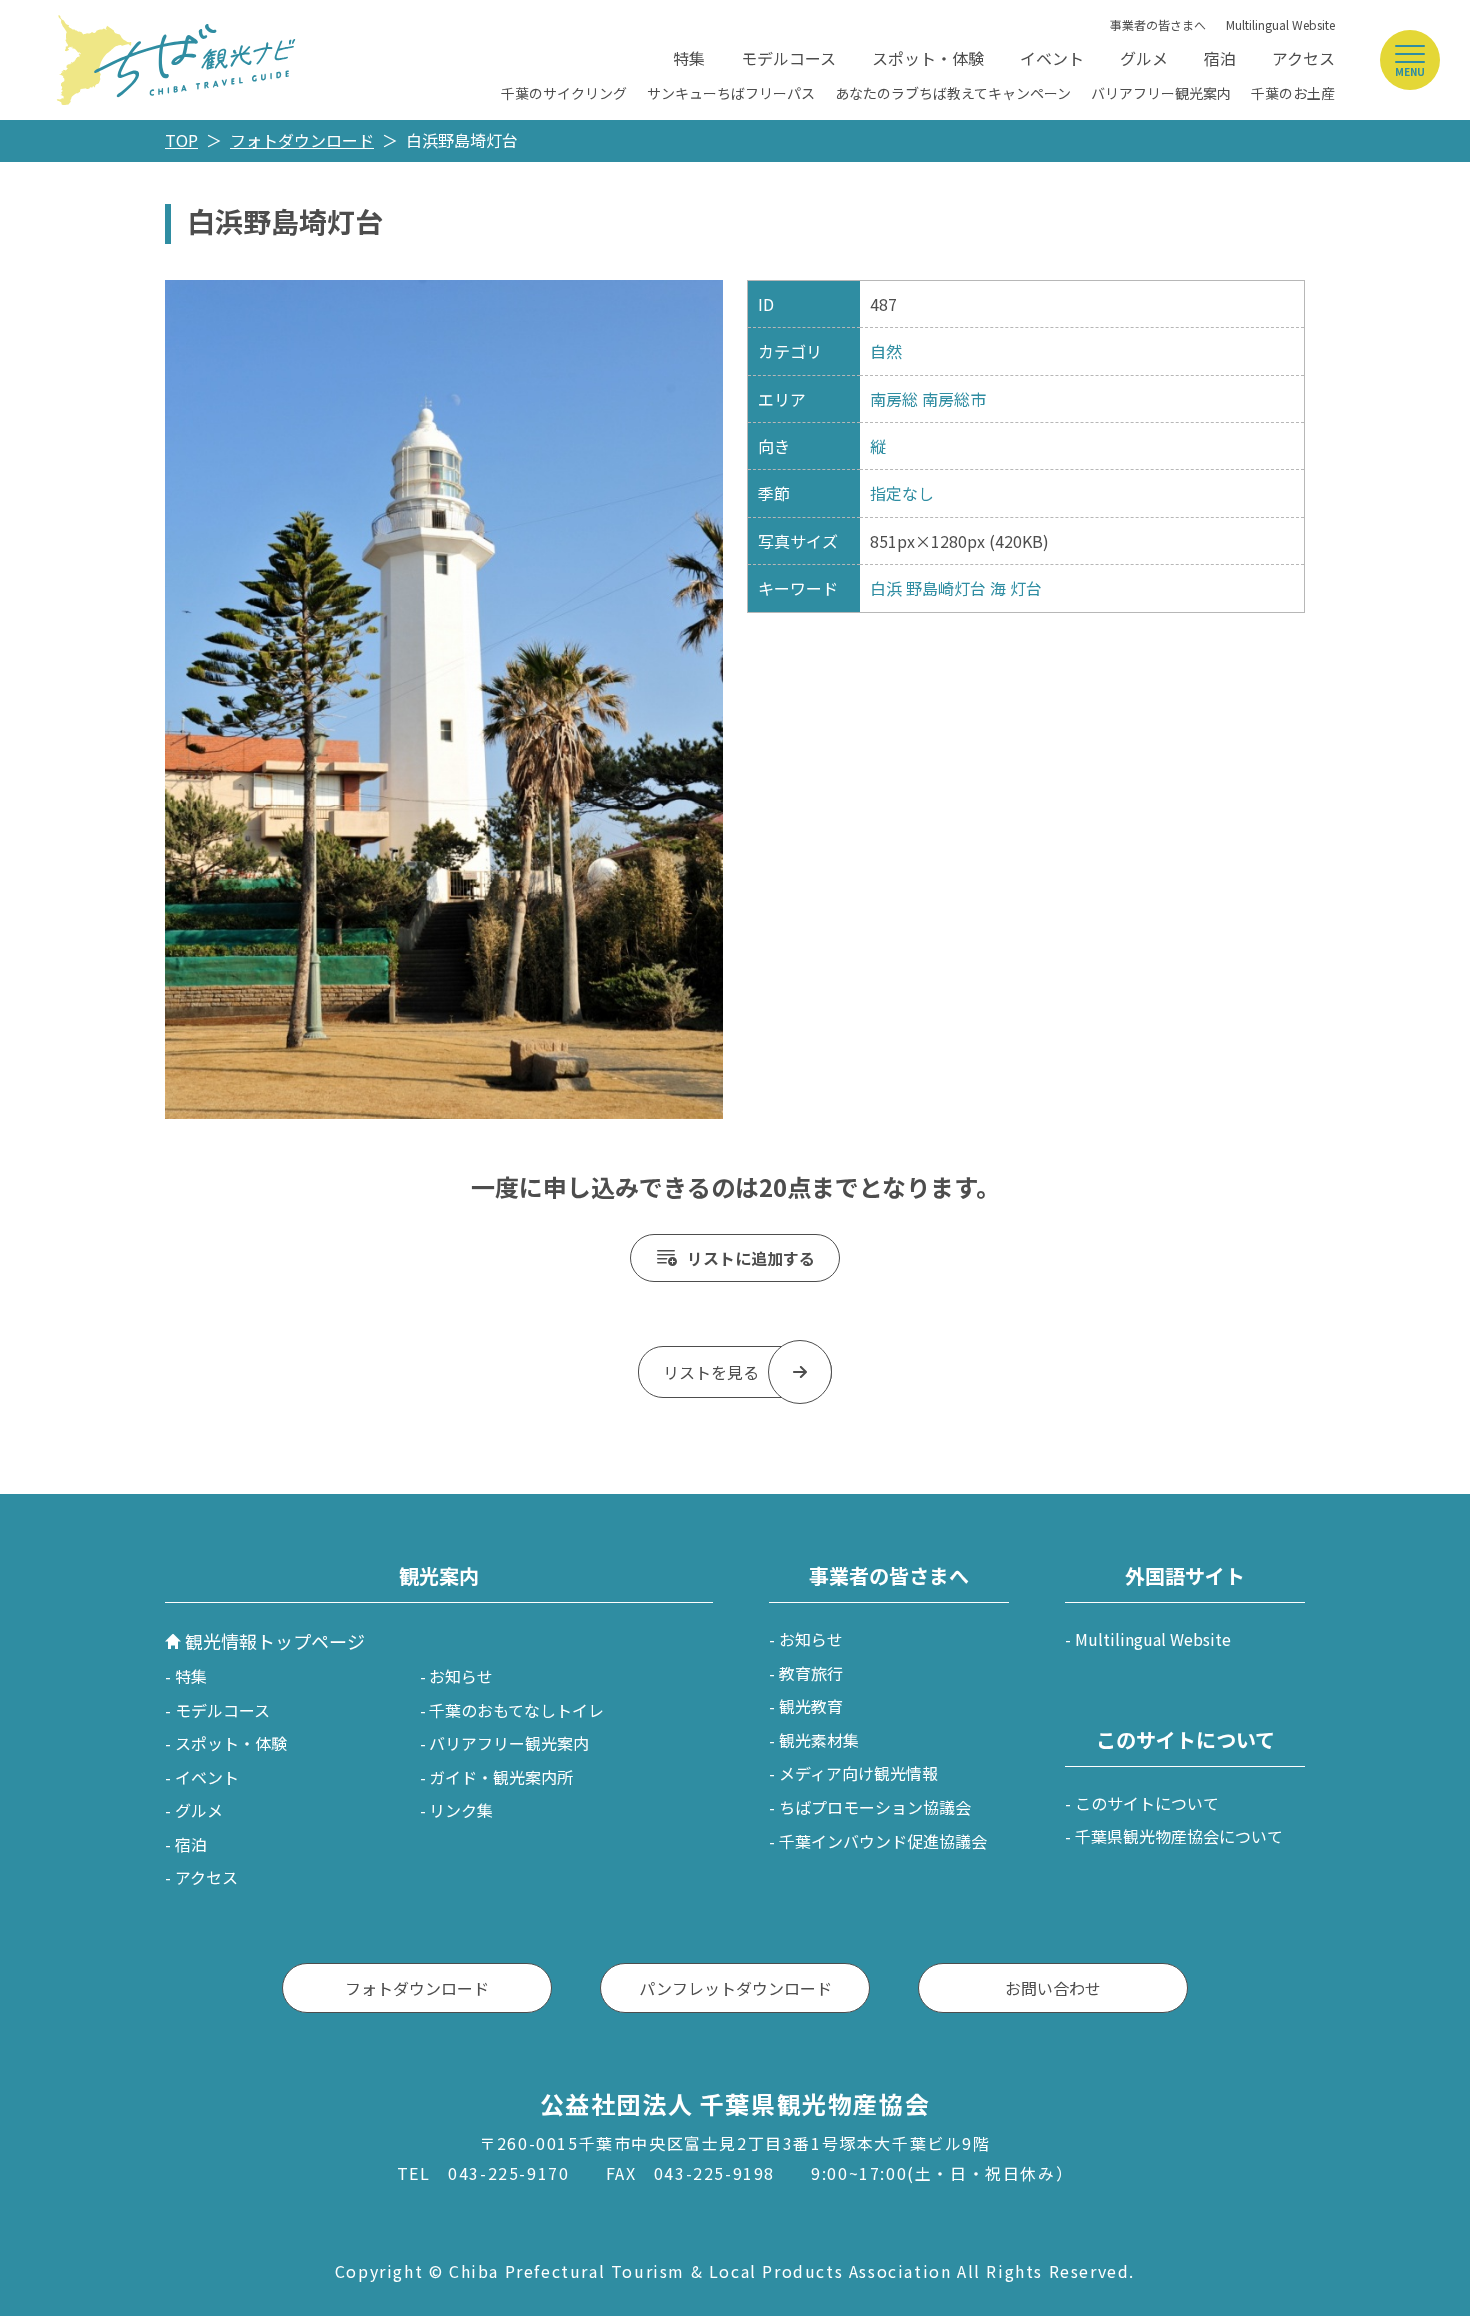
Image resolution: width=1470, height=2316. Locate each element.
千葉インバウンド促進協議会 (883, 1841)
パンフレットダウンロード (735, 1988)
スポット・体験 (928, 58)
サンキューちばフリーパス (731, 93)
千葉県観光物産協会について (1179, 1836)
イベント (1052, 58)
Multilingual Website (1280, 24)
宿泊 (1220, 58)
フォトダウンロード (302, 140)
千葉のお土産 (1293, 93)
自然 (886, 351)
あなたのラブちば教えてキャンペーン (953, 93)
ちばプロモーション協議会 (875, 1807)
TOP (181, 140)
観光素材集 (819, 1740)
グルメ (1144, 58)
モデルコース (788, 58)
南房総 (894, 399)
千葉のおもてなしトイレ (516, 1710)
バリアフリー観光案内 (1161, 93)
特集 (689, 58)
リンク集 (461, 1810)
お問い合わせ (1053, 1988)
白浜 (886, 588)
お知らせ (461, 1676)
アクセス (1303, 58)
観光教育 (811, 1706)
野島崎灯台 (946, 588)
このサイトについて (1147, 1803)
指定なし (902, 493)
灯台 (1026, 588)
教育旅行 (811, 1673)
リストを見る (711, 1372)
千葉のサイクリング (564, 93)
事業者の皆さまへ (1158, 24)
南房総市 (954, 399)
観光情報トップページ (275, 1641)
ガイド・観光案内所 (501, 1777)
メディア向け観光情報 (858, 1773)
